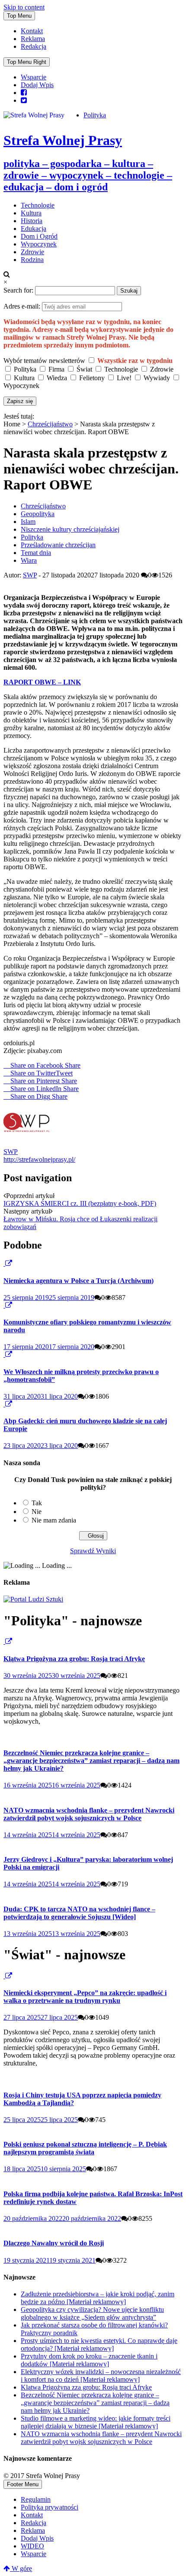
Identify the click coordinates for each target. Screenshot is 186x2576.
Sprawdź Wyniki (93, 1551)
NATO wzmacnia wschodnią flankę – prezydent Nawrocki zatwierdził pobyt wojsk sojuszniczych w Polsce (89, 1814)
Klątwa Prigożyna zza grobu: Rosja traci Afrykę (74, 1659)
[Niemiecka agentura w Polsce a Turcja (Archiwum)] (4, 1263)
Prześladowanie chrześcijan (58, 545)
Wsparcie (34, 77)
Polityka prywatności (50, 2507)
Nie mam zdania (54, 1520)
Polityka (95, 115)
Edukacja (34, 229)
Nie (37, 1512)
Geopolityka (38, 514)
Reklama (33, 39)
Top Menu (19, 16)
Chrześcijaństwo (50, 424)
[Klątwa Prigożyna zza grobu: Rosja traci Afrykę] (4, 1641)
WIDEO (32, 2546)
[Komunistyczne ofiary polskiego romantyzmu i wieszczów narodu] (4, 1305)
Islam (28, 522)
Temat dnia (36, 553)
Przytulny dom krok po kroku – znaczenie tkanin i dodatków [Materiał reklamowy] (89, 2360)
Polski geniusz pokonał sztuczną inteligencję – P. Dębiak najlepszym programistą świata (85, 2148)
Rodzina (32, 260)
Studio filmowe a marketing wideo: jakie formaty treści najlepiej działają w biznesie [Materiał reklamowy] (96, 2422)
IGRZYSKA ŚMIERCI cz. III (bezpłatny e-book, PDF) (80, 1203)
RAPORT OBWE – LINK (42, 682)
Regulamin (36, 2499)
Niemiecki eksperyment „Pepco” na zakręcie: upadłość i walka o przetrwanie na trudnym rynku (85, 1997)
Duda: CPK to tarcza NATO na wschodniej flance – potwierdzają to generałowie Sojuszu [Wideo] (79, 1913)
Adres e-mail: (23, 306)
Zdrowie (32, 252)
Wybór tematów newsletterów (44, 361)
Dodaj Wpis (37, 85)
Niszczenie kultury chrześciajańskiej (70, 529)
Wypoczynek (39, 244)
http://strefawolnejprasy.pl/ (39, 1159)
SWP (30, 575)
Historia (32, 221)
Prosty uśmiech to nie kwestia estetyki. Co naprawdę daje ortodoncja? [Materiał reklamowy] (99, 2344)
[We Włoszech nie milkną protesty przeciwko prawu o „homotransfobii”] (4, 1354)
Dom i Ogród (39, 236)
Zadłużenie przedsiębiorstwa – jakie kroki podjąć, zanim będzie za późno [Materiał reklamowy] (98, 2298)
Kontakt (32, 31)
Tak (37, 1503)
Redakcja (34, 46)
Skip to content (24, 7)
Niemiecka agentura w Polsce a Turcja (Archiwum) (79, 1281)
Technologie (38, 205)
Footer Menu (23, 2484)
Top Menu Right (27, 62)
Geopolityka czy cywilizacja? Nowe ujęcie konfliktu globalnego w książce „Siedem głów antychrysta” (92, 2313)
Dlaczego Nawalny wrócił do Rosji (54, 2243)
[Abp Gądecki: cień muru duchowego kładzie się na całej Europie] (4, 1404)
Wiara (29, 560)
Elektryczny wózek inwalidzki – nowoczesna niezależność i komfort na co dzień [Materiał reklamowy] (101, 2376)
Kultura (31, 213)
